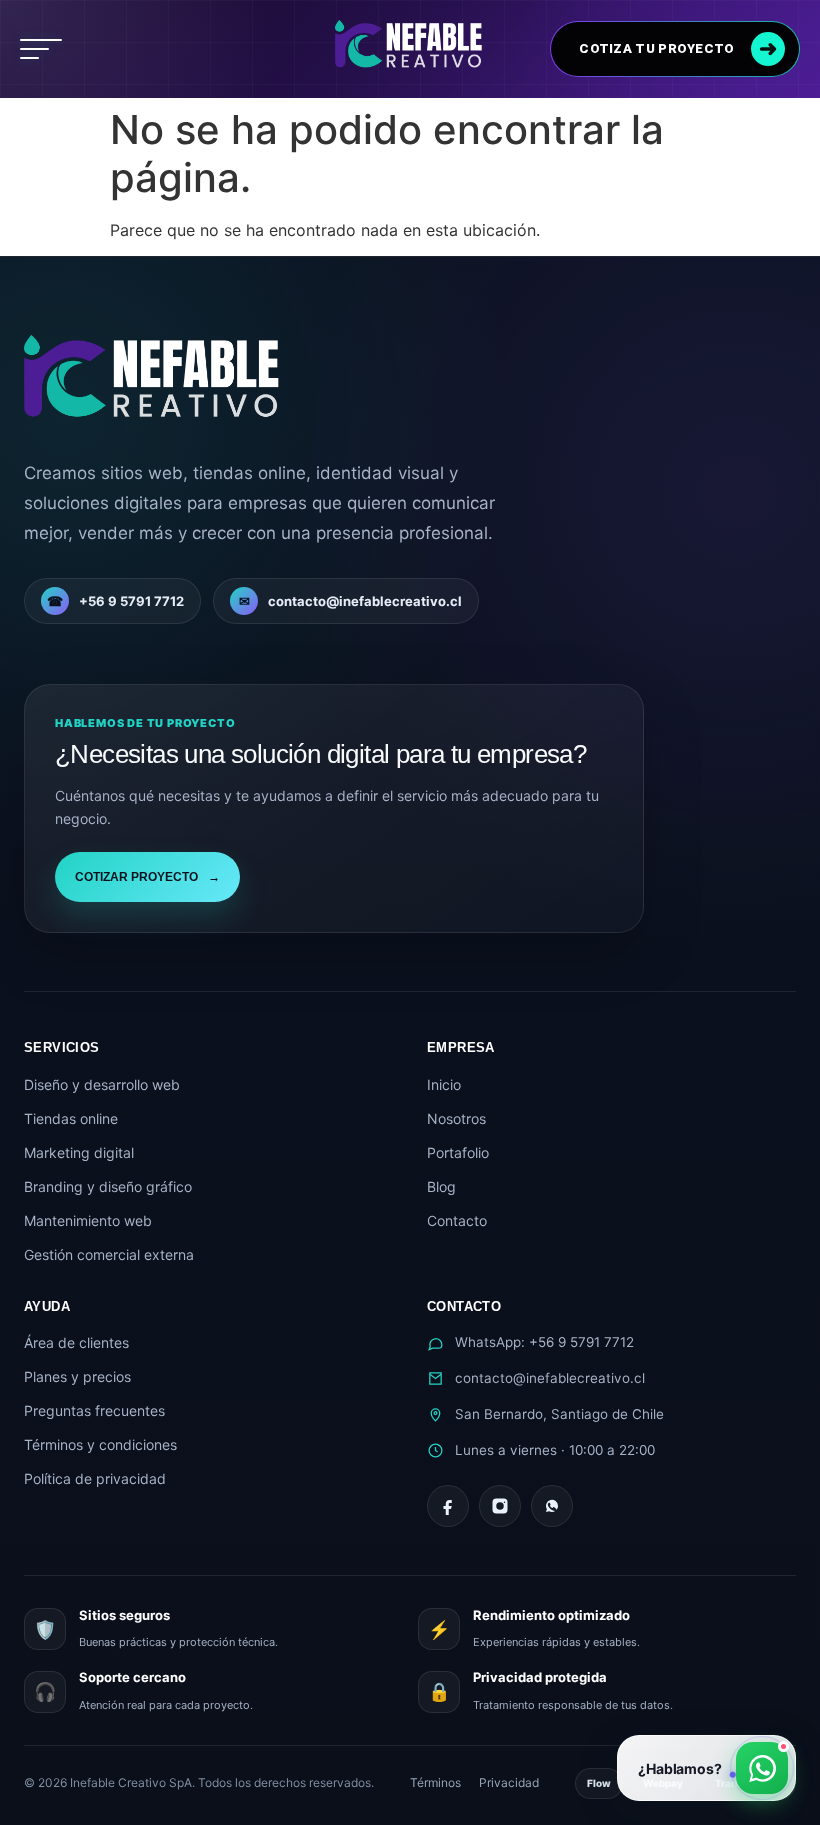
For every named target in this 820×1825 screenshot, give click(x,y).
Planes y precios (77, 1376)
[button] (41, 49)
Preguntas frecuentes (94, 1410)
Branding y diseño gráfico (108, 1186)
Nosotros (456, 1118)
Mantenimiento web (88, 1220)
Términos (435, 1782)
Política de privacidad (95, 1478)
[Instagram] (500, 1506)
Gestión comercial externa (109, 1254)
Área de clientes (76, 1342)
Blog (441, 1186)
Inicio (444, 1084)
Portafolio (458, 1152)
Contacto (457, 1220)
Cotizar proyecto (147, 877)
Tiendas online (71, 1118)
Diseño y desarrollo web (102, 1084)
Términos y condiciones (100, 1444)
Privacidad (509, 1782)
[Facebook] (448, 1506)
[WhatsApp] (552, 1506)
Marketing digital (79, 1152)
